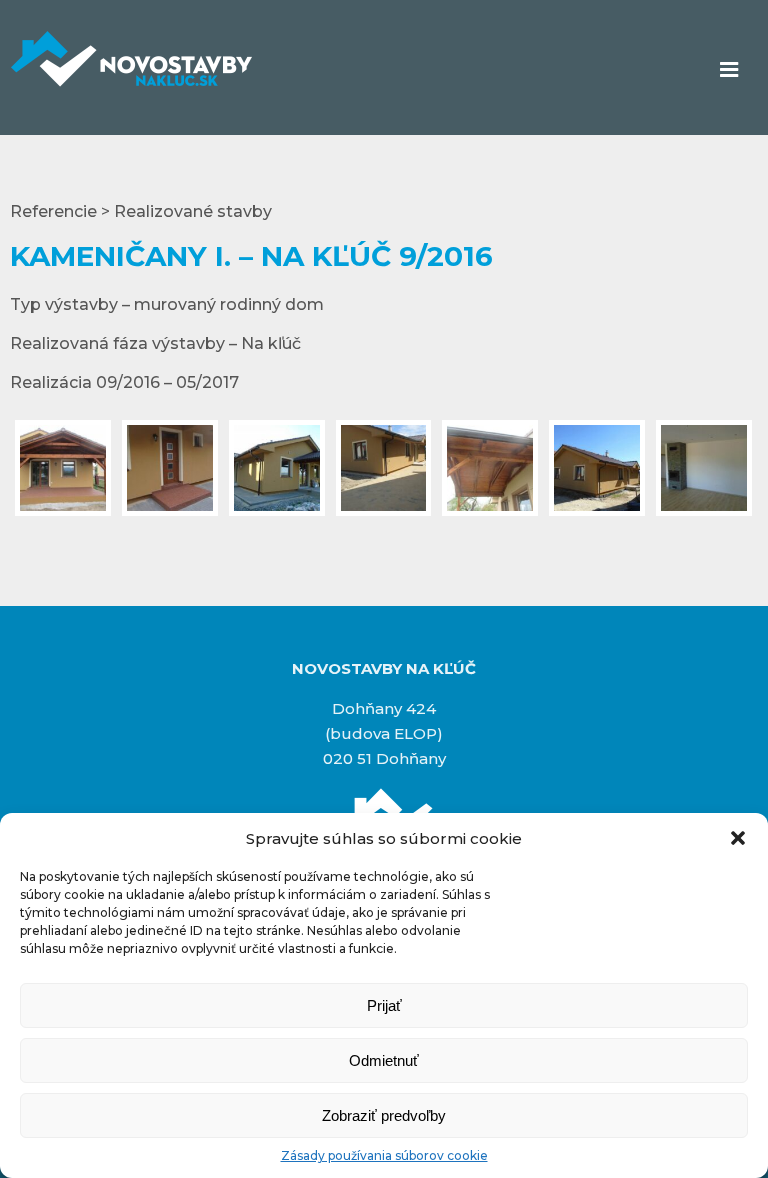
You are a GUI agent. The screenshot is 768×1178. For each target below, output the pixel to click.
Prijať (384, 1005)
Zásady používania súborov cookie (384, 1155)
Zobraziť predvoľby (384, 1115)
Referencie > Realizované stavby (141, 211)
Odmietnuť (384, 1060)
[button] (738, 838)
